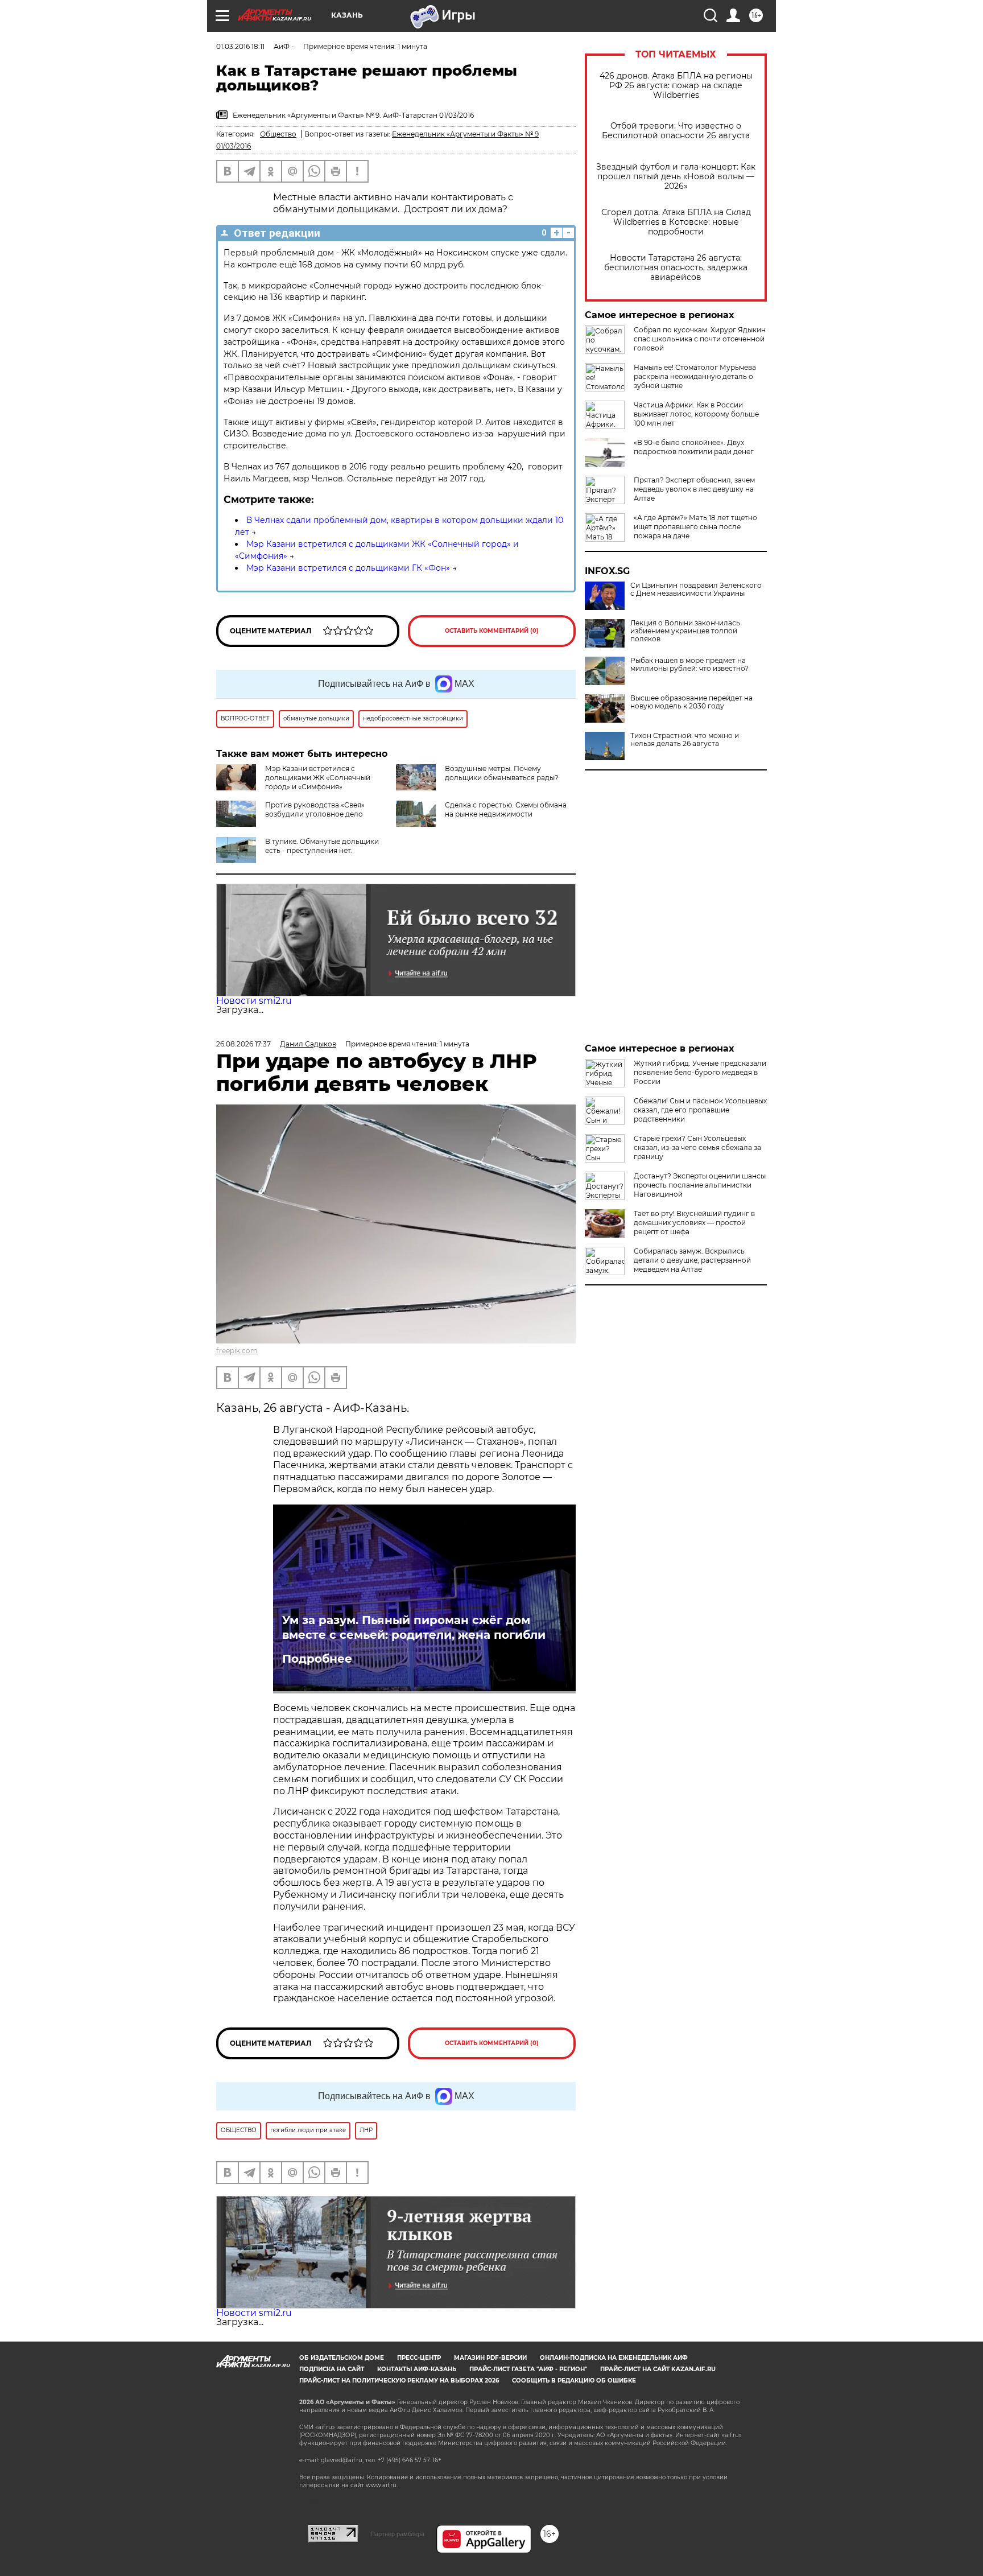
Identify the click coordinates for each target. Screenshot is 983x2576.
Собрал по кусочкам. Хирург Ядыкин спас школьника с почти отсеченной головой (700, 339)
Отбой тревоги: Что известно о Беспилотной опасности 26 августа (676, 131)
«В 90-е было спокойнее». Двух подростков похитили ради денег (694, 447)
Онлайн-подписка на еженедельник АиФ (614, 2358)
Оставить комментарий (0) (492, 631)
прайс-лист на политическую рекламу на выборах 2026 (399, 2381)
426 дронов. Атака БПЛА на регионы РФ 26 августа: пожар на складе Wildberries (676, 86)
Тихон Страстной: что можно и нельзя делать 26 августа (685, 740)
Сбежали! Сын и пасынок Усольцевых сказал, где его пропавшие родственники (700, 1110)
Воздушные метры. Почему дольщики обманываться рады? (502, 773)
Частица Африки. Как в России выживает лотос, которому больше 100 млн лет (696, 414)
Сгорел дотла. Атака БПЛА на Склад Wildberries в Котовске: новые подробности (676, 222)
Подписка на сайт (332, 2369)
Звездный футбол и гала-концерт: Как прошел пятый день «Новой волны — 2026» (676, 177)
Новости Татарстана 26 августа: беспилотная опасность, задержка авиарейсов (676, 268)
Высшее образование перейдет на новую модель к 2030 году (691, 702)
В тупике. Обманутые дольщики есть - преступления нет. (322, 846)
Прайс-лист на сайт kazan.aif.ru (658, 2369)
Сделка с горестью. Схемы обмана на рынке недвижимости (506, 809)
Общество (278, 134)
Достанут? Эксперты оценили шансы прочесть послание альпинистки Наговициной (700, 1185)
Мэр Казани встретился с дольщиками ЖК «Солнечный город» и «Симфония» (318, 778)
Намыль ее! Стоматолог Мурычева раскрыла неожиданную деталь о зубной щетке (695, 376)
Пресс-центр (419, 2358)
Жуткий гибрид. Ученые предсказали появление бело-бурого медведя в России (700, 1072)
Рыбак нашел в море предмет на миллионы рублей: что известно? (689, 665)
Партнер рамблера (397, 2534)
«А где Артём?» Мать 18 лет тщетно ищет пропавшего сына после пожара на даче (695, 527)
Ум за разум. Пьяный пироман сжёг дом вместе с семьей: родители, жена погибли (414, 1627)
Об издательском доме (342, 2358)
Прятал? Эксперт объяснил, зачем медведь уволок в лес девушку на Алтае (694, 489)
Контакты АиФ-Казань (417, 2369)
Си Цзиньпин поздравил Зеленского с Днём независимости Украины (696, 590)
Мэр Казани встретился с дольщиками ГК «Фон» (348, 568)
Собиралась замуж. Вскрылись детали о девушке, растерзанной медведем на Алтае (692, 1260)
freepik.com (237, 1351)
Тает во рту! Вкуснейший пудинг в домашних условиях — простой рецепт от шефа (694, 1223)
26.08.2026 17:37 (243, 1044)
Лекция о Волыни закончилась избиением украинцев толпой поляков (685, 631)
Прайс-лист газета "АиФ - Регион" (528, 2369)
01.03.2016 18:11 (240, 46)
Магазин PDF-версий (490, 2358)
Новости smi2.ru (254, 1001)
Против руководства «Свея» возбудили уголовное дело (315, 809)
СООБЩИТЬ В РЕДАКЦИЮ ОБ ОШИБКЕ (574, 2381)
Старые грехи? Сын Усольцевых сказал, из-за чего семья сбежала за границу (697, 1147)
